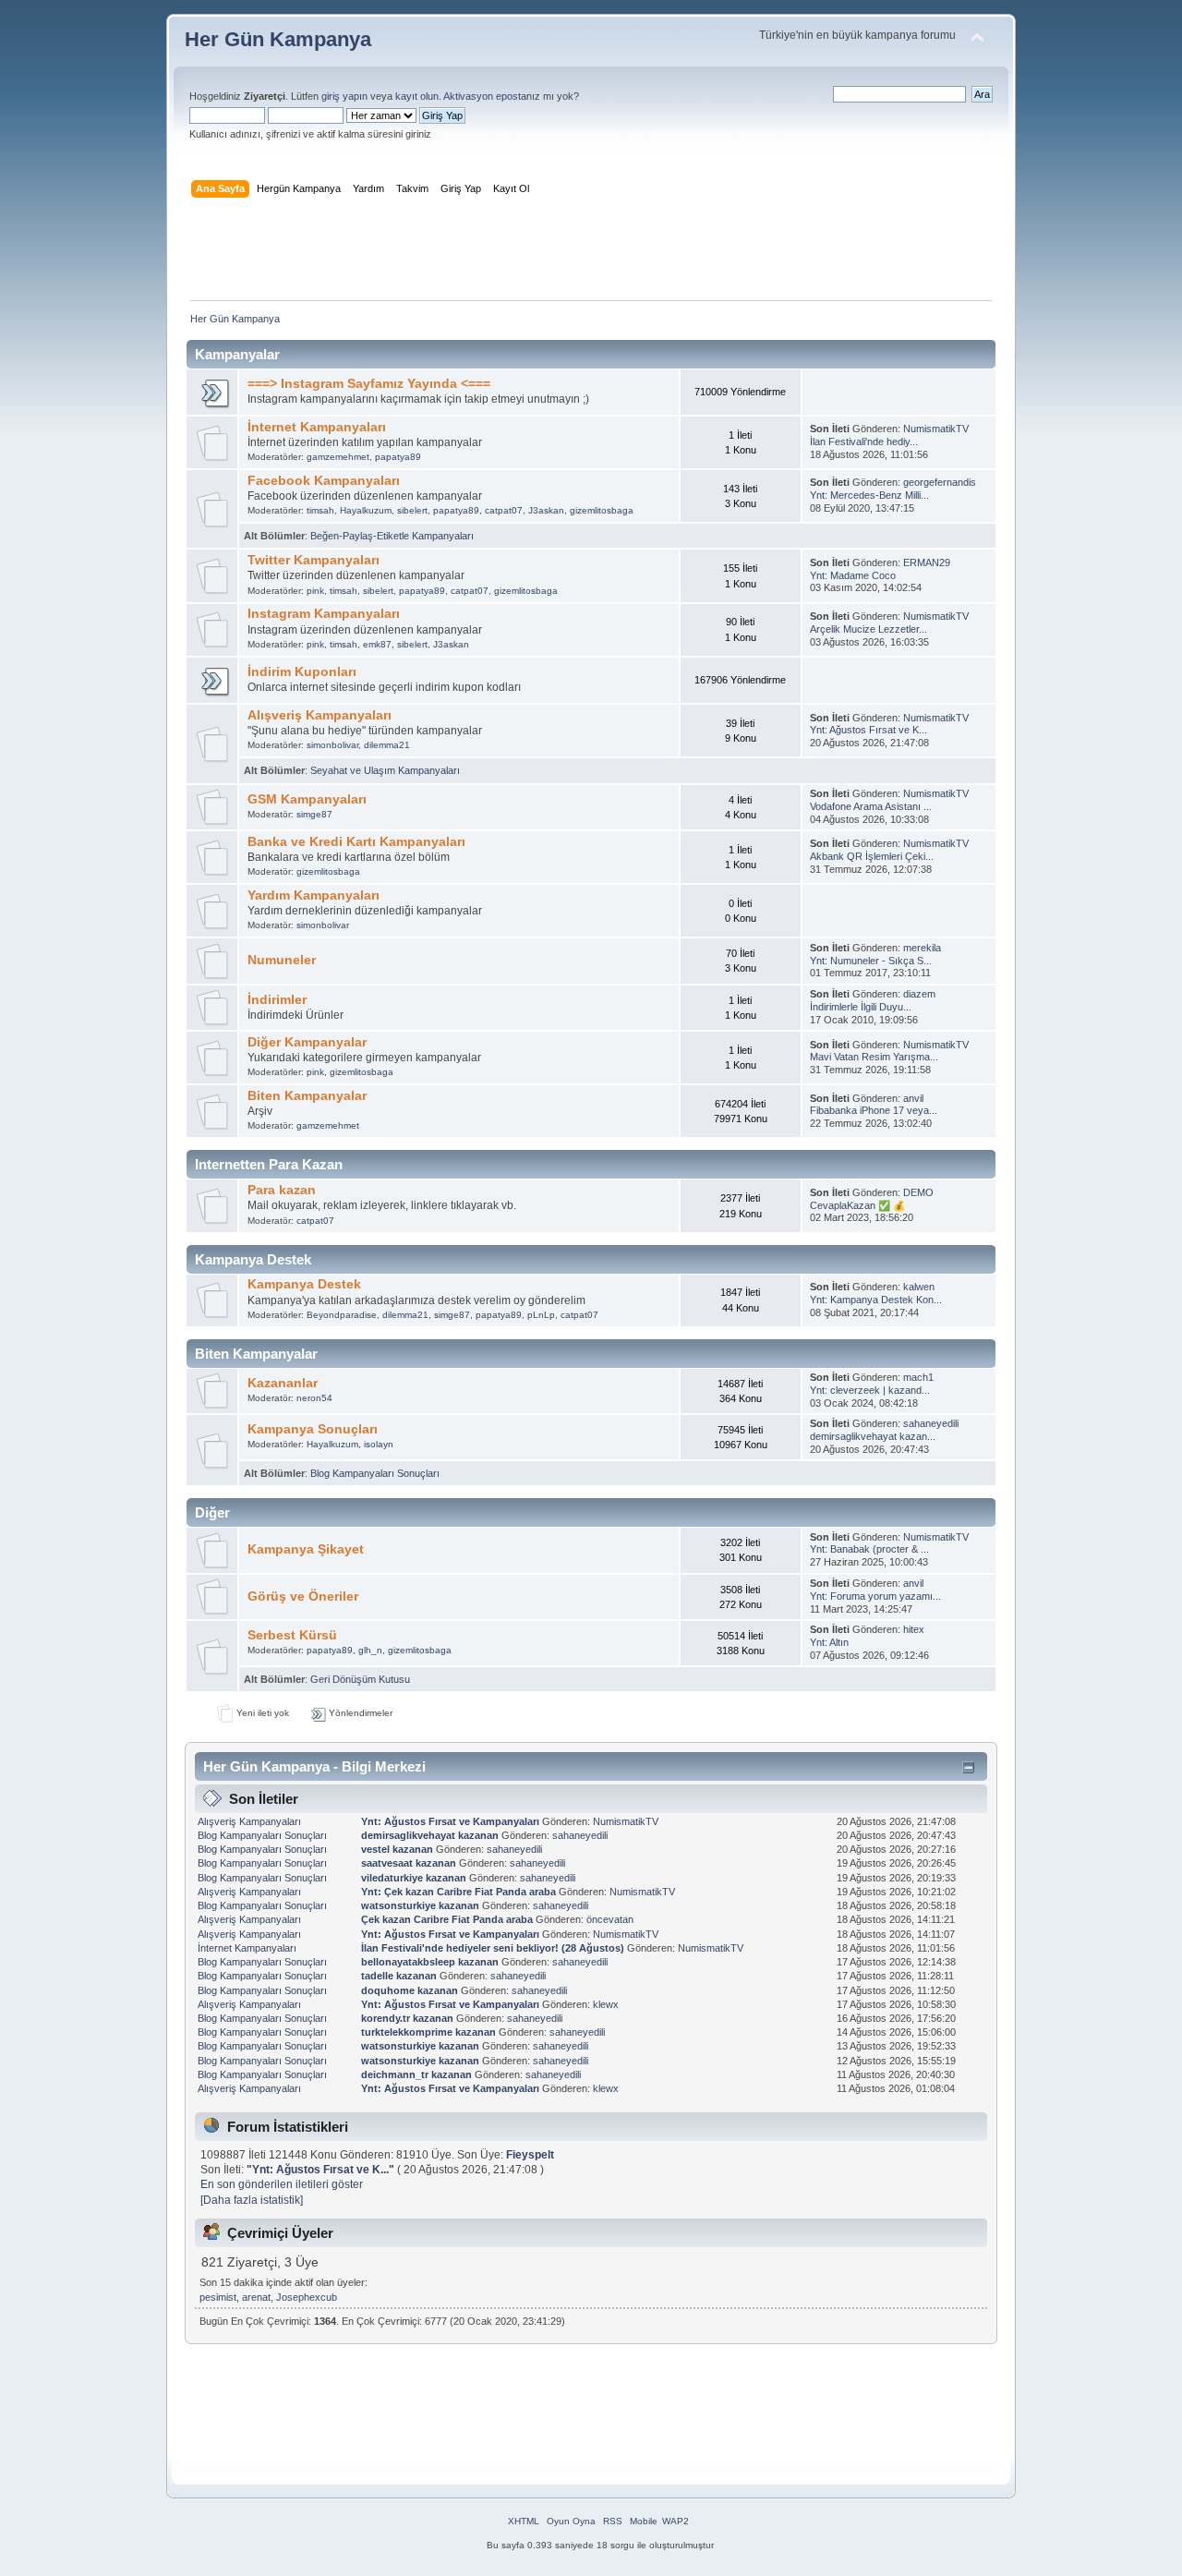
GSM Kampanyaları (307, 799)
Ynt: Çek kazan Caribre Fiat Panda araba (460, 1892)
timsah (320, 510)
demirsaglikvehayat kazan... (873, 1436)
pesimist (218, 2297)
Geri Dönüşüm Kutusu (360, 1679)
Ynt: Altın (829, 1642)
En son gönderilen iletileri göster (282, 2184)
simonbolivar (332, 745)
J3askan (546, 510)
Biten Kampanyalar (307, 1096)
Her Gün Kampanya (278, 39)
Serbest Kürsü (292, 1635)
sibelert (412, 510)
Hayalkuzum (366, 510)
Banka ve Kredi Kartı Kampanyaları (356, 842)
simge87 (314, 814)
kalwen (919, 1287)
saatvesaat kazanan (409, 1863)
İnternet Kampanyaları (317, 427)
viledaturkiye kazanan (414, 1878)
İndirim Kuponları (302, 672)
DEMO (918, 1192)
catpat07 (504, 510)
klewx (606, 2004)
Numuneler (282, 960)
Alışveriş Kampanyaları (320, 715)
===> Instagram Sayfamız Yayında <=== (369, 384)
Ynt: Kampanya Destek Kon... (876, 1300)
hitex (914, 1629)
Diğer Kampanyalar (307, 1042)
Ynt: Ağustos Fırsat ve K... (868, 730)
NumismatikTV (936, 429)
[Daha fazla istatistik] (252, 2200)
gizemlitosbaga (602, 510)
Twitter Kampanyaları (314, 560)
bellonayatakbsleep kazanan (430, 1962)
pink (315, 591)
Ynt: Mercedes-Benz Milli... (869, 495)
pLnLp (541, 1315)
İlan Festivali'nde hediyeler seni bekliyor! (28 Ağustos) (493, 1948)
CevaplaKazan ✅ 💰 (857, 1205)
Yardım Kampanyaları (314, 895)
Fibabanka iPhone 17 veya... (874, 1110)
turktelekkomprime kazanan (428, 2032)
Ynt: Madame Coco (853, 575)
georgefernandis (940, 482)
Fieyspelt (530, 2155)
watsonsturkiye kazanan (420, 1905)
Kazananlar (283, 1383)
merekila (922, 948)
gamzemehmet (338, 457)
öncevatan (610, 1919)
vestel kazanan (397, 1849)
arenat (256, 2297)
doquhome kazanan (410, 1990)
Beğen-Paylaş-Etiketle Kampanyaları (392, 536)
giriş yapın (344, 96)
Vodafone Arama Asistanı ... (871, 806)
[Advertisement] (591, 253)
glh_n (370, 1650)
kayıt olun (417, 96)
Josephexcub (307, 2297)
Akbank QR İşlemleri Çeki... (872, 856)
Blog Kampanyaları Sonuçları (375, 1473)
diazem (919, 994)
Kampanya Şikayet (306, 1549)
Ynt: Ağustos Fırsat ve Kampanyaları (450, 1821)
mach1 (918, 1377)
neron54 (314, 1398)
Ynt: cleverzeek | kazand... (870, 1390)
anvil (913, 1098)
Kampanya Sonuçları (313, 1429)
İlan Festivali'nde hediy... (864, 441)
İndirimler (277, 1000)
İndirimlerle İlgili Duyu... (861, 1007)
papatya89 (398, 457)
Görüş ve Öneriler (303, 1596)
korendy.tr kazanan (407, 2018)
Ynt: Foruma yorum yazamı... (875, 1596)
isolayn (379, 1444)
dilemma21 (387, 745)
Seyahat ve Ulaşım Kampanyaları (385, 770)
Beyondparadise (342, 1315)
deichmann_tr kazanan (416, 2074)
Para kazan (282, 1190)
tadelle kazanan (399, 1976)
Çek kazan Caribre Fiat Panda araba (448, 1919)
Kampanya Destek (304, 1284)
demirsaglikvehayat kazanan (430, 1835)
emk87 (377, 644)
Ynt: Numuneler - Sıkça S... (871, 961)
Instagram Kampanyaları (324, 614)
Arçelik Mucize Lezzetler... (868, 629)
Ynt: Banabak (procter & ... (869, 1549)
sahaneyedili (931, 1423)
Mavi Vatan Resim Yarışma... (874, 1057)
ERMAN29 (927, 562)
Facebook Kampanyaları (324, 481)
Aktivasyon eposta (485, 96)
